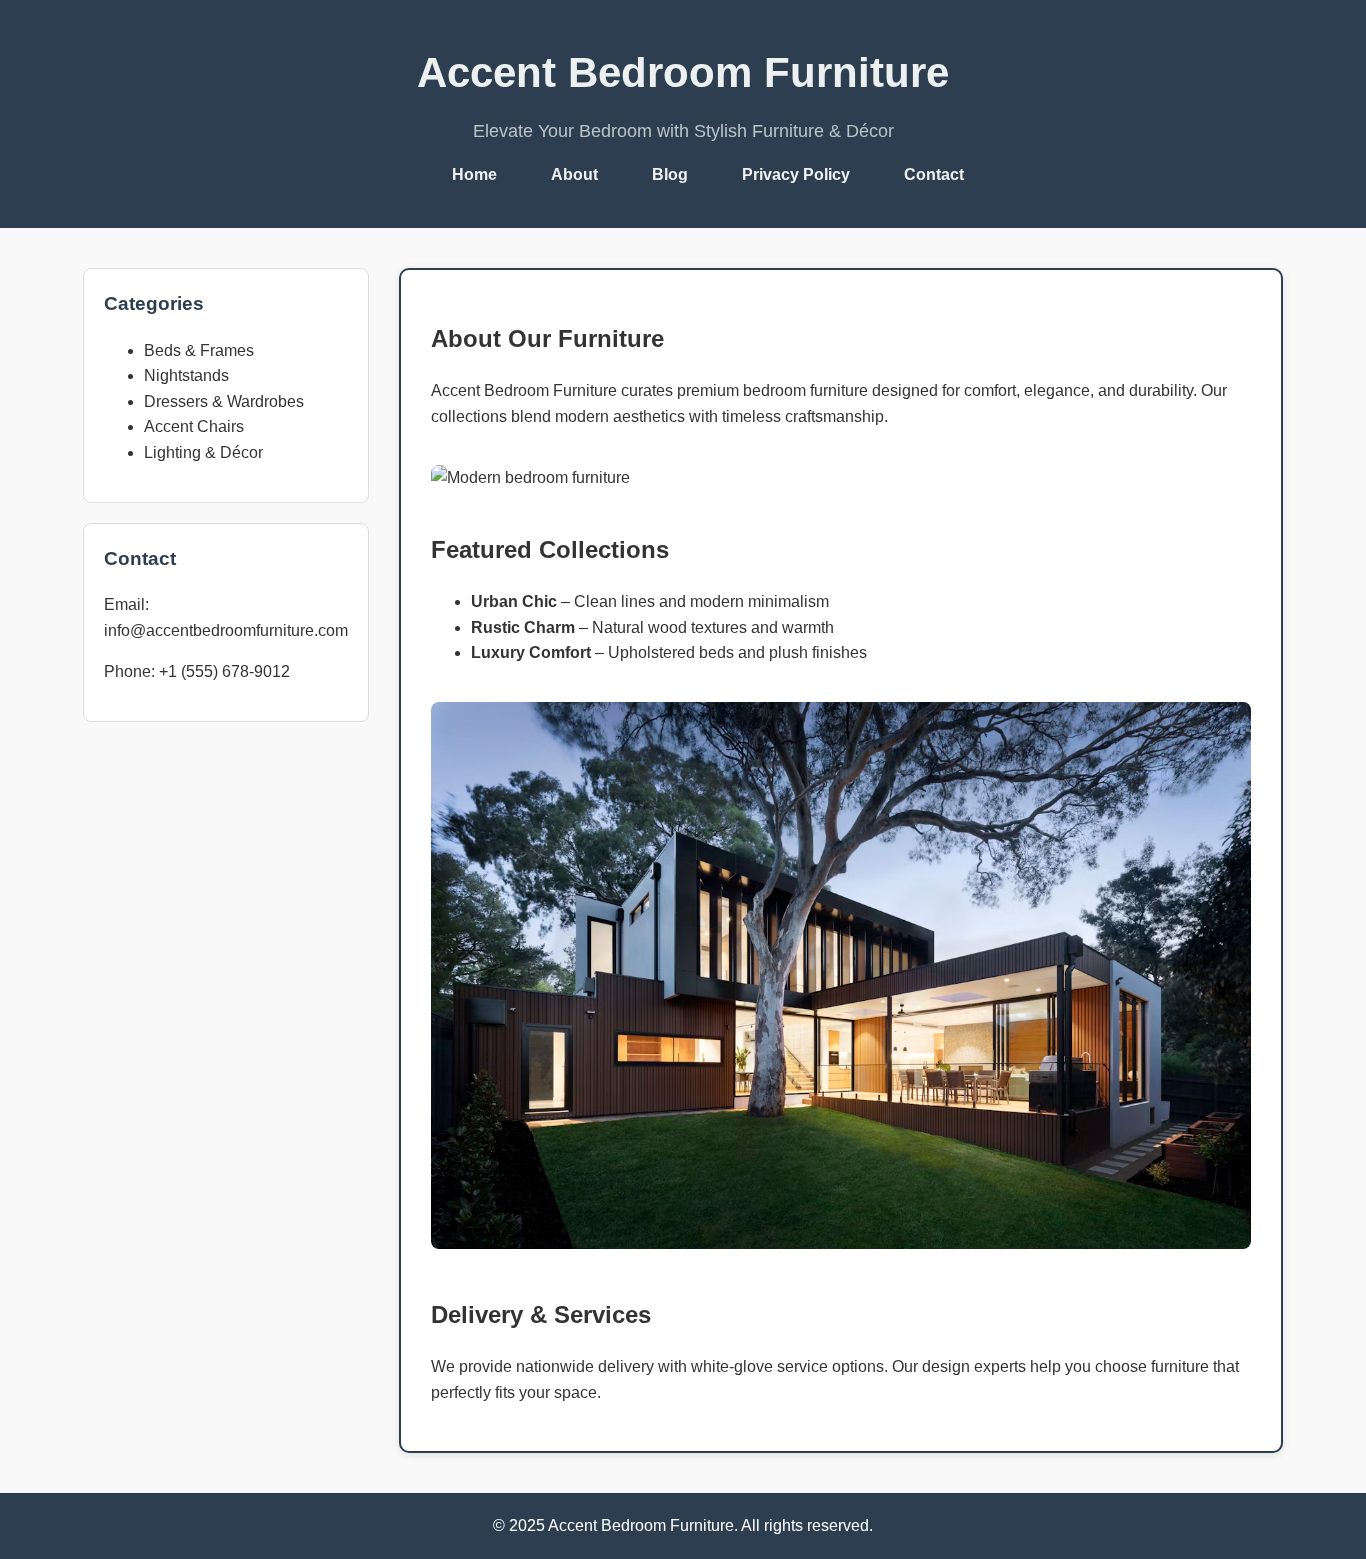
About (574, 174)
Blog (670, 174)
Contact (934, 174)
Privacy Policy (796, 174)
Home (474, 174)
